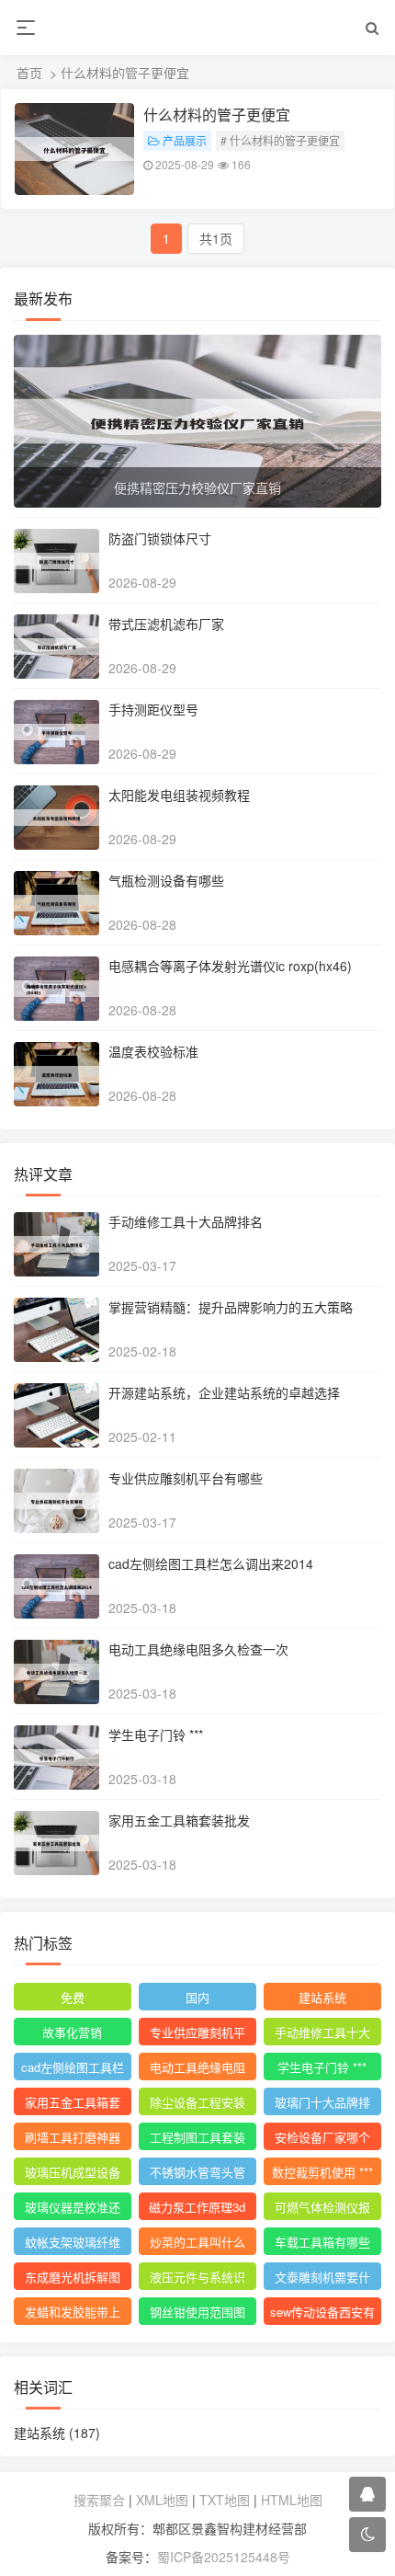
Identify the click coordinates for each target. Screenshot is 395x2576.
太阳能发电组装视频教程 (179, 795)
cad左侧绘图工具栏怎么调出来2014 (211, 1563)
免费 (73, 1997)
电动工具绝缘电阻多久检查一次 (198, 1649)
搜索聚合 (99, 2500)
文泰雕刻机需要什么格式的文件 (322, 2279)
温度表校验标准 (153, 1051)
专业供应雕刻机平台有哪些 (186, 1478)
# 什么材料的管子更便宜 (280, 140)
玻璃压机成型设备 (73, 2172)
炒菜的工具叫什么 (197, 2242)
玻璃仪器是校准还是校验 (73, 2209)
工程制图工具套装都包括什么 (197, 2139)
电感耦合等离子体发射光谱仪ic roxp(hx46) (230, 966)
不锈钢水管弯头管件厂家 (197, 2174)
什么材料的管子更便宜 (217, 114)
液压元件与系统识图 (197, 2279)
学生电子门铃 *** (156, 1735)
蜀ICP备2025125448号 (224, 2557)
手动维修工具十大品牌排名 (186, 1221)
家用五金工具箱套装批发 (179, 1820)
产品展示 (185, 140)
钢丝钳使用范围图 (197, 2312)
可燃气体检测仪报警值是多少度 (322, 2209)
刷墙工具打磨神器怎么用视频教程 (73, 2139)
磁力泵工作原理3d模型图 (197, 2209)
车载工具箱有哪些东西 (322, 2244)
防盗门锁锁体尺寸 (160, 538)
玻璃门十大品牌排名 (322, 2104)
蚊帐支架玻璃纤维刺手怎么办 (73, 2244)
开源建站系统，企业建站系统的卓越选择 (224, 1392)
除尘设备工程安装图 (197, 2104)
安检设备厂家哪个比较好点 (322, 2139)
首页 (29, 73)
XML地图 (162, 2500)
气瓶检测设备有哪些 (166, 880)
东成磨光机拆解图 (73, 2277)
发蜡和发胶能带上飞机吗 (73, 2314)
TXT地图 (225, 2500)
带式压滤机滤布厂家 (166, 624)
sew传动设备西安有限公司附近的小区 (322, 2314)
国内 (197, 1997)
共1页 (216, 238)
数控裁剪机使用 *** (322, 2172)
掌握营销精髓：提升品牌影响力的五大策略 (231, 1307)
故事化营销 (72, 2032)
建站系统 (322, 1997)
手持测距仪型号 (153, 709)
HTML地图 (292, 2500)
